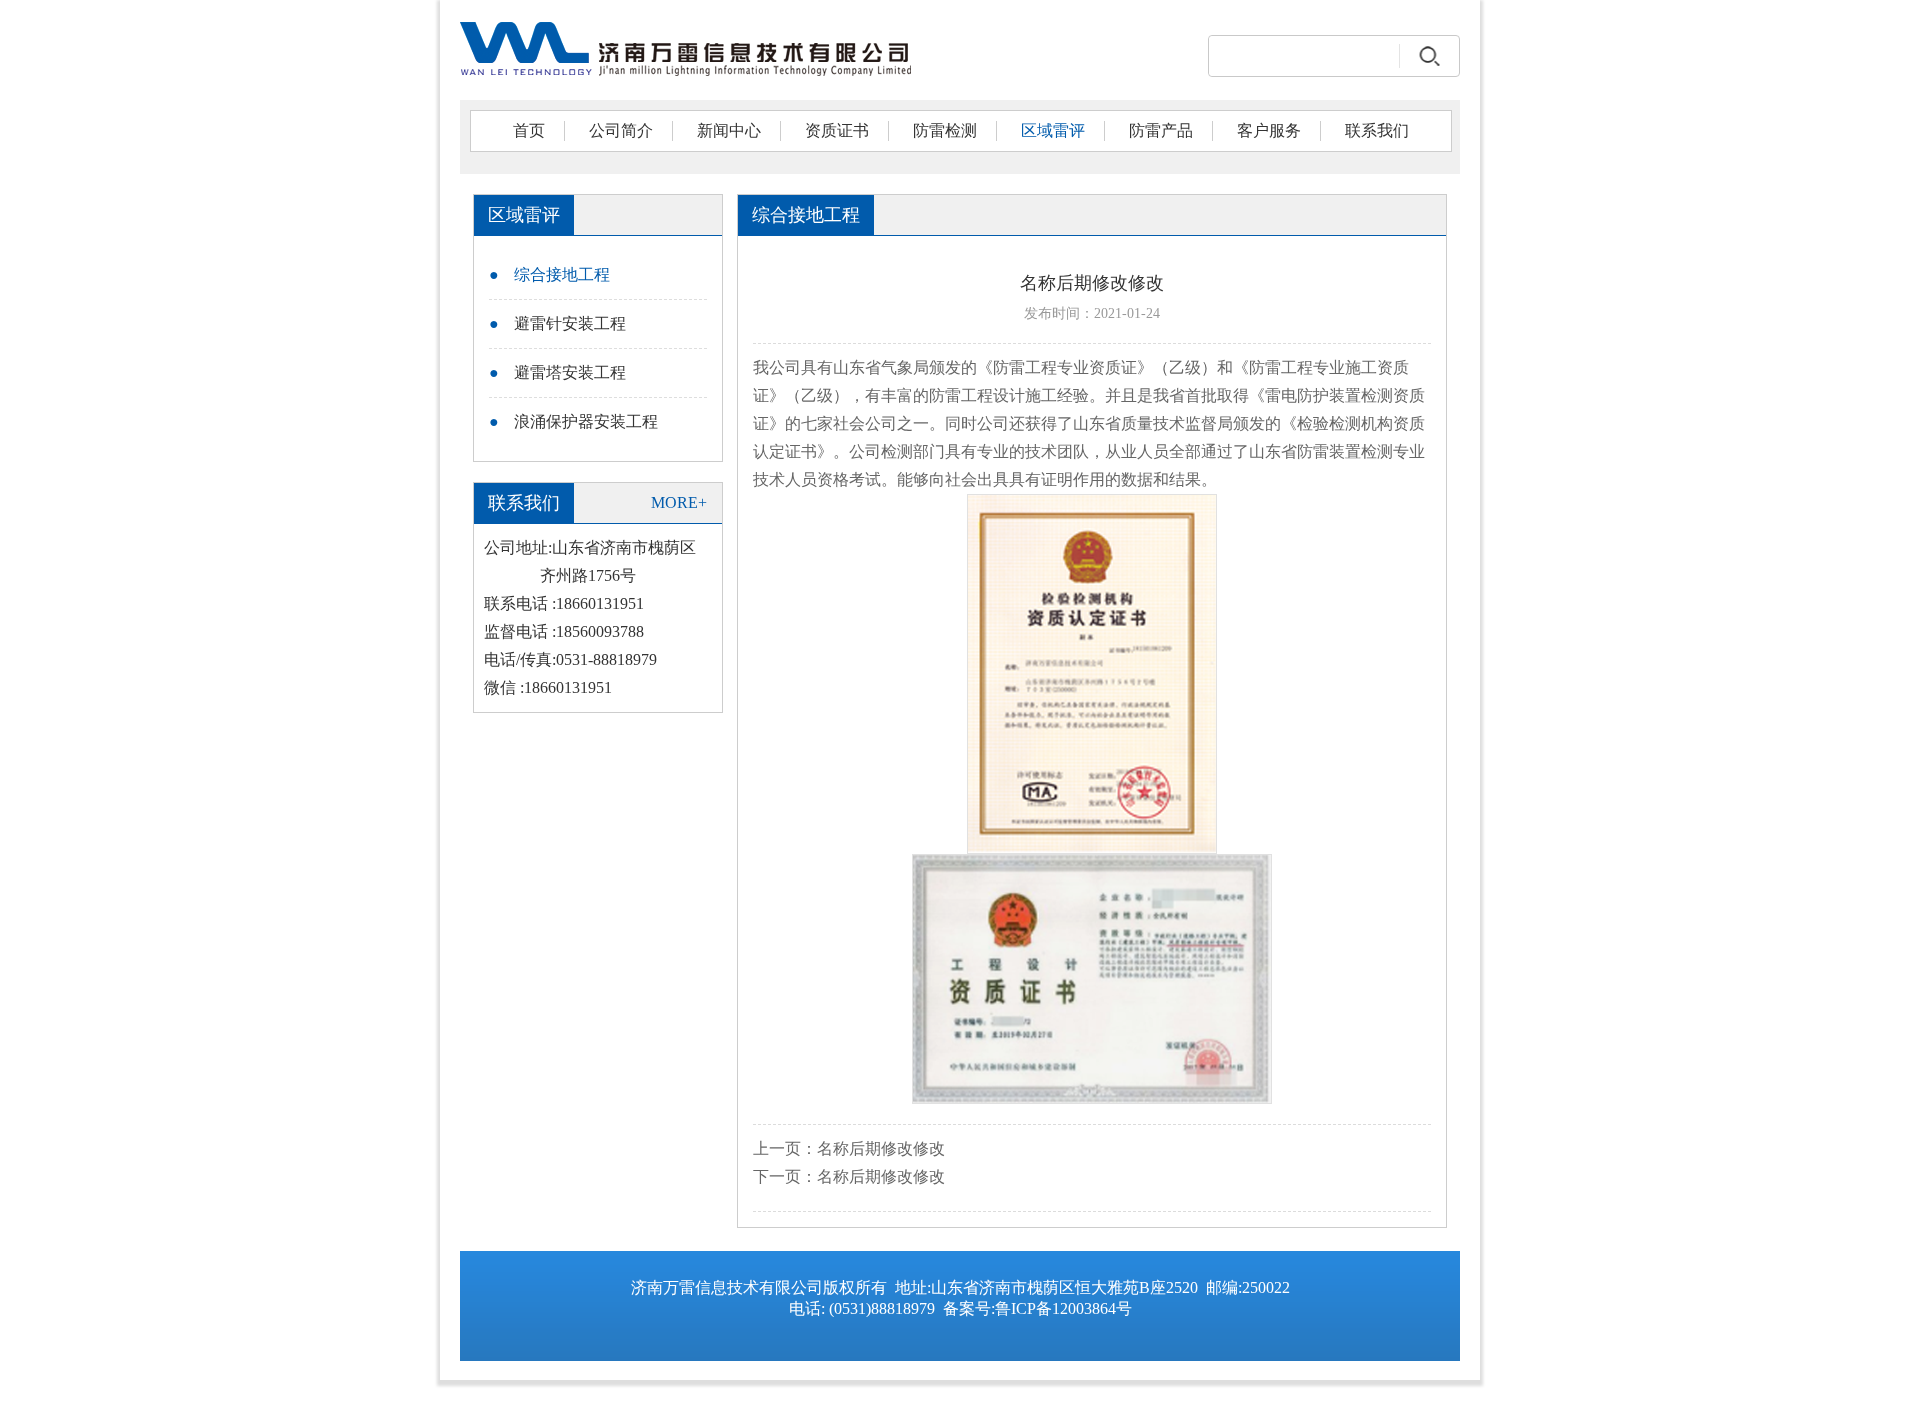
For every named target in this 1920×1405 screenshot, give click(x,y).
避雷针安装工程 (557, 323)
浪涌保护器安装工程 (573, 421)
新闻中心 (729, 130)
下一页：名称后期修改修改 (849, 1176)
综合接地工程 (549, 274)
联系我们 (1377, 130)
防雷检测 (945, 130)
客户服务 (1269, 130)
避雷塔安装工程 (557, 372)
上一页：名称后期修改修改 (849, 1148)
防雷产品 (1161, 130)
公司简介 (621, 130)
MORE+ (679, 502)
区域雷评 (1053, 130)
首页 (529, 130)
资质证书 (837, 130)
